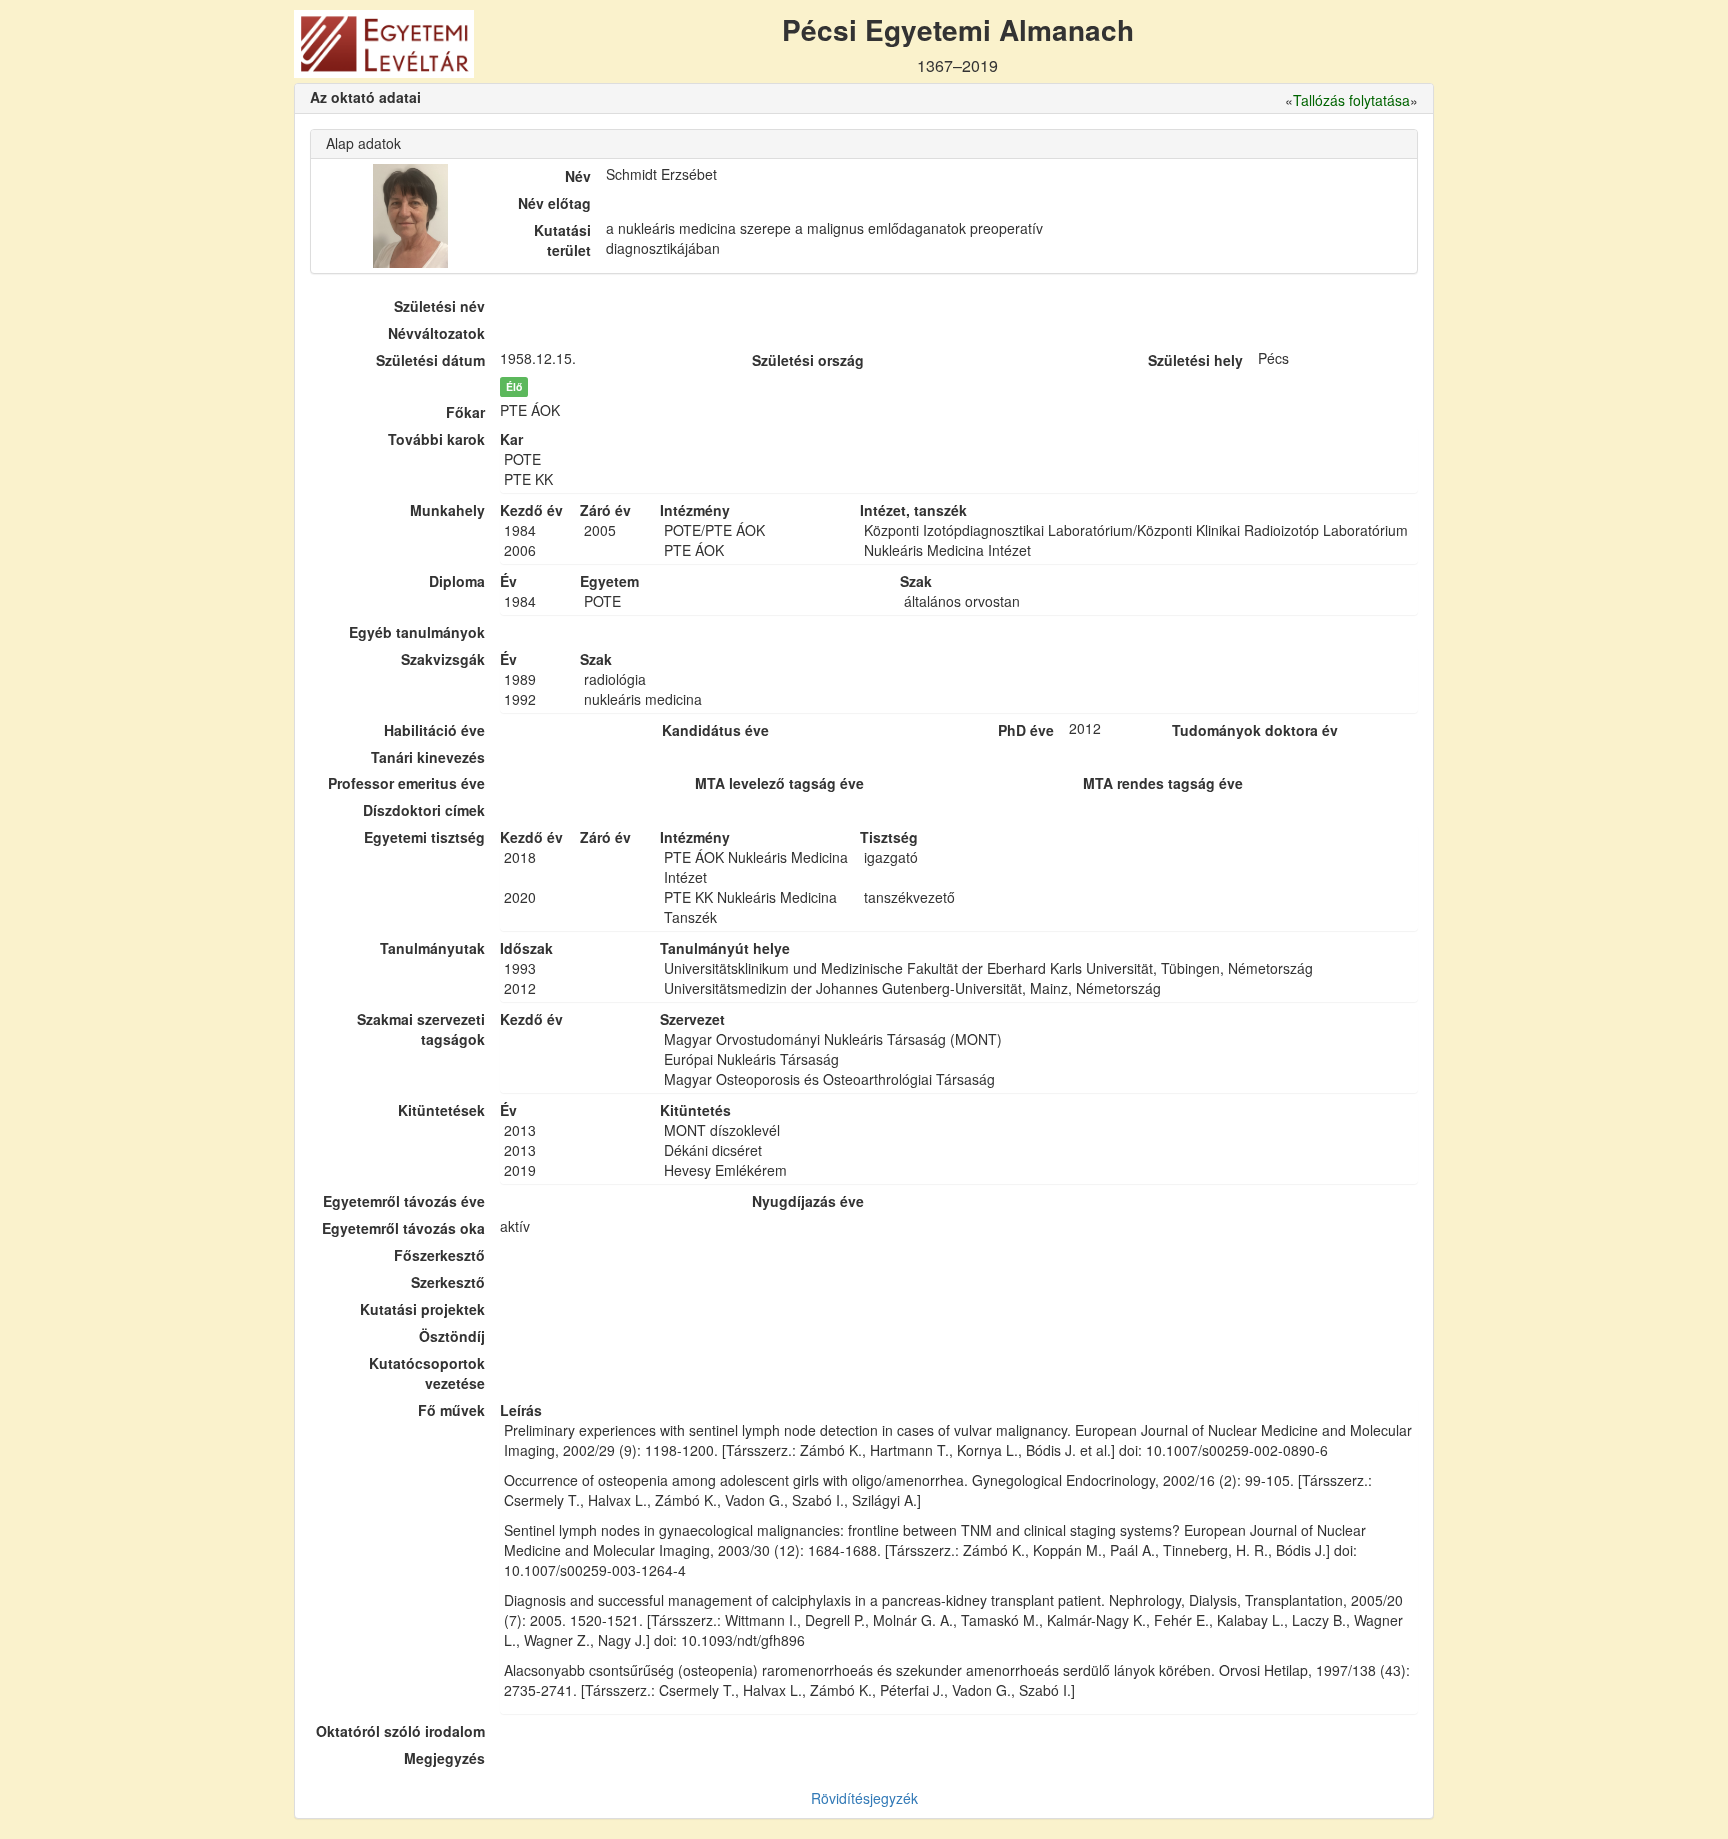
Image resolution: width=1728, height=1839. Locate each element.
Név (578, 176)
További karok (436, 439)
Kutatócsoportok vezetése (427, 1373)
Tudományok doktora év (1255, 730)
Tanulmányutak (432, 948)
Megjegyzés (444, 1758)
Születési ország (808, 360)
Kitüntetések (441, 1110)
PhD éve (1026, 730)
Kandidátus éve (715, 730)
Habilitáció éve (434, 730)
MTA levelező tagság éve (779, 783)
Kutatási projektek (422, 1309)
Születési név (439, 306)
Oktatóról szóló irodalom (400, 1731)
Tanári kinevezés (428, 757)
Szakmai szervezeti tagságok (421, 1029)
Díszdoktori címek (424, 810)
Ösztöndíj (452, 1336)
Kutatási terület (562, 240)
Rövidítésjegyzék (864, 1798)
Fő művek (451, 1410)
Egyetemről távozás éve (404, 1201)
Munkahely (447, 510)
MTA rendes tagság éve (1163, 783)
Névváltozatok (436, 333)
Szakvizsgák (443, 659)
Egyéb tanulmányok (417, 632)
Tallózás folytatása (1351, 100)
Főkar (465, 412)
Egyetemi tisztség (424, 837)
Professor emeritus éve (406, 783)
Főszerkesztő (439, 1255)
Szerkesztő (448, 1282)
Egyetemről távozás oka (403, 1228)
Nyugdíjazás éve (808, 1201)
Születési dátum (430, 360)
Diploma (457, 581)
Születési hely (1195, 360)
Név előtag (554, 203)
